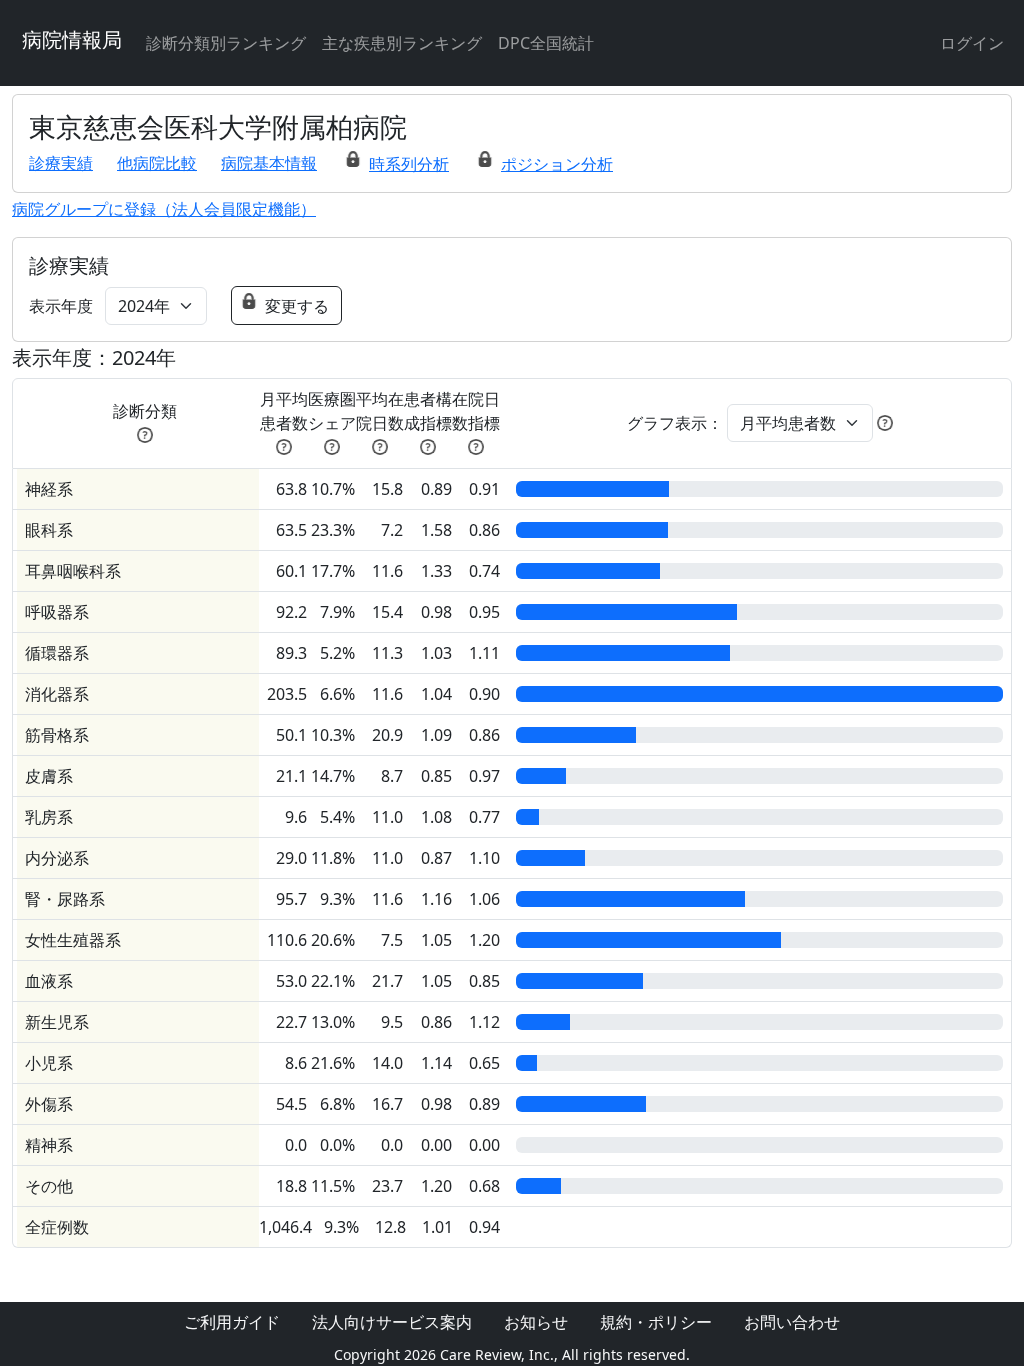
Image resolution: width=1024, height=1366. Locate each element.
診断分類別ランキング (226, 43)
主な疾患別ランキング (402, 43)
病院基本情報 (269, 163)
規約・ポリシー (656, 1322)
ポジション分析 (557, 164)
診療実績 (61, 163)
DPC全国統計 (546, 43)
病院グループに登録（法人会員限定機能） (164, 209)
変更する (297, 306)
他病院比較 (157, 163)
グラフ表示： (675, 423)
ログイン (972, 43)
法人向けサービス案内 (392, 1322)
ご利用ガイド (232, 1322)
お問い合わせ (792, 1322)
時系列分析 (409, 164)
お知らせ (536, 1322)
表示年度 (61, 306)
